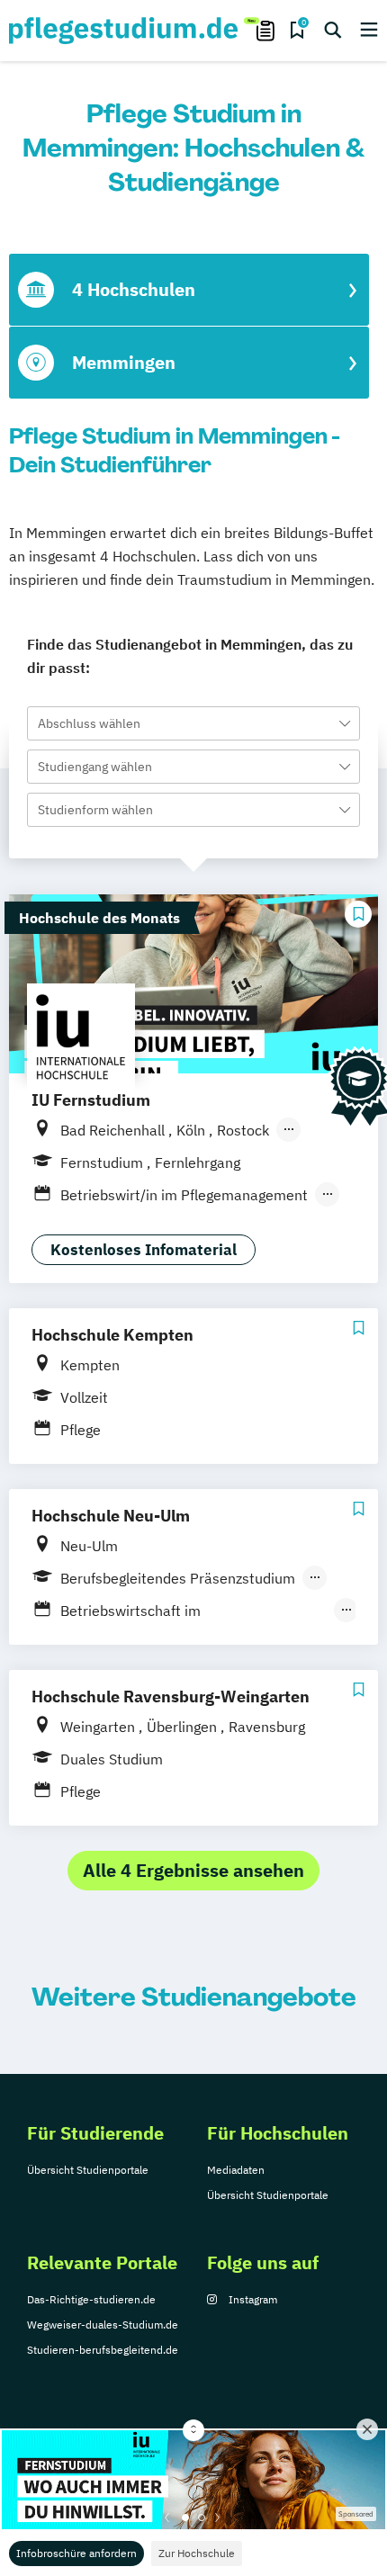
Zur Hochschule (197, 2553)
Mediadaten (236, 2170)
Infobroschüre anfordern (76, 2553)
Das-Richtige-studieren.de (91, 2299)
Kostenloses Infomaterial (144, 1250)
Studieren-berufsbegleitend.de (103, 2350)
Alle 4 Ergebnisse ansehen (193, 1870)
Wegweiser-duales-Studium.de (103, 2325)
